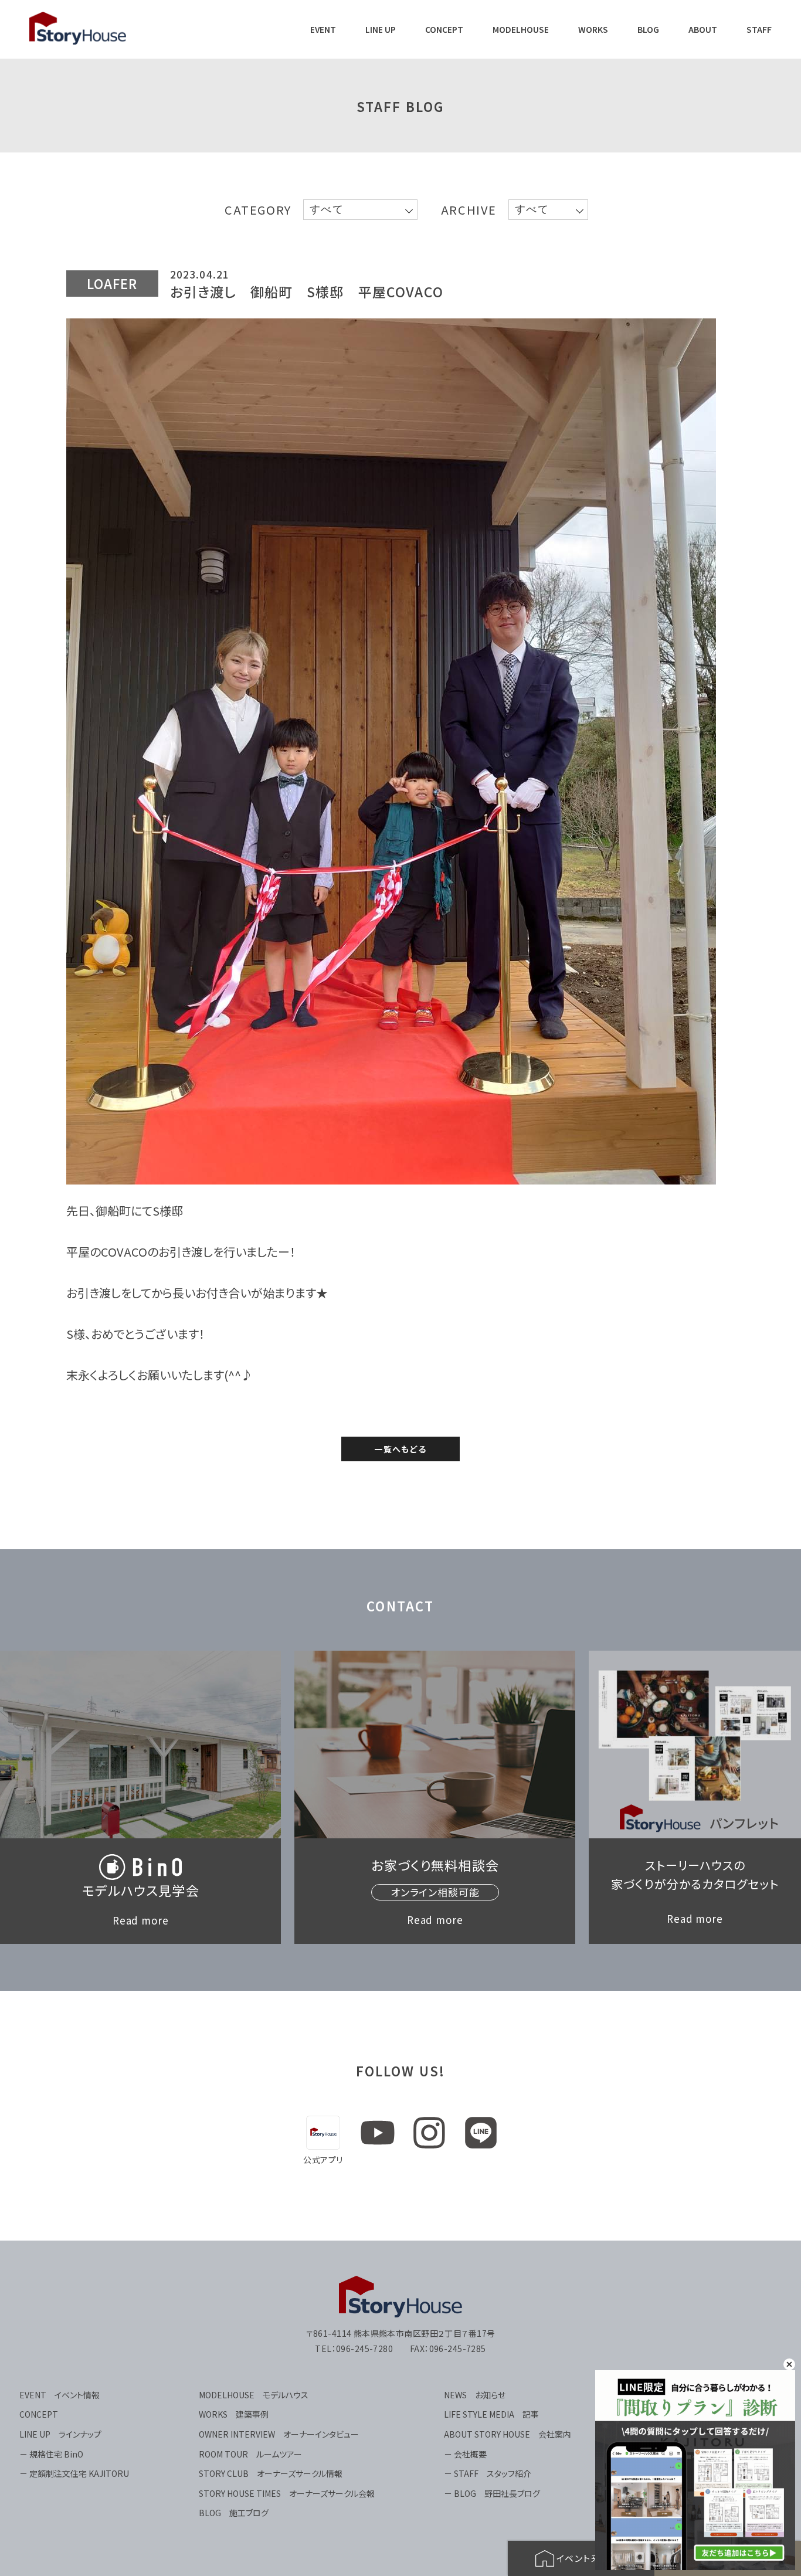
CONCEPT (444, 30)
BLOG (648, 30)
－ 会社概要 (465, 2454)
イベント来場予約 (593, 2558)
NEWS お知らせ (475, 2395)
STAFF (759, 30)
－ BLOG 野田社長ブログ (492, 2493)
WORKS (593, 30)
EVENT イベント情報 (60, 2395)
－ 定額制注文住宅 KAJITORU (74, 2473)
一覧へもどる (400, 1449)
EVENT (323, 30)
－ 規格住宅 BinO (51, 2454)
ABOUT (703, 30)
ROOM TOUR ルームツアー (250, 2454)
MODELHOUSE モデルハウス (254, 2395)
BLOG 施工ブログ (234, 2513)
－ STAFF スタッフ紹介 (488, 2473)
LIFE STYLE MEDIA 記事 (491, 2414)
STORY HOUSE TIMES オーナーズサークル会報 (287, 2493)
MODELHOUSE (521, 30)
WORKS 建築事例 (234, 2414)
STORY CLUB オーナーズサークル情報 (271, 2473)
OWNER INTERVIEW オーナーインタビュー (279, 2434)
